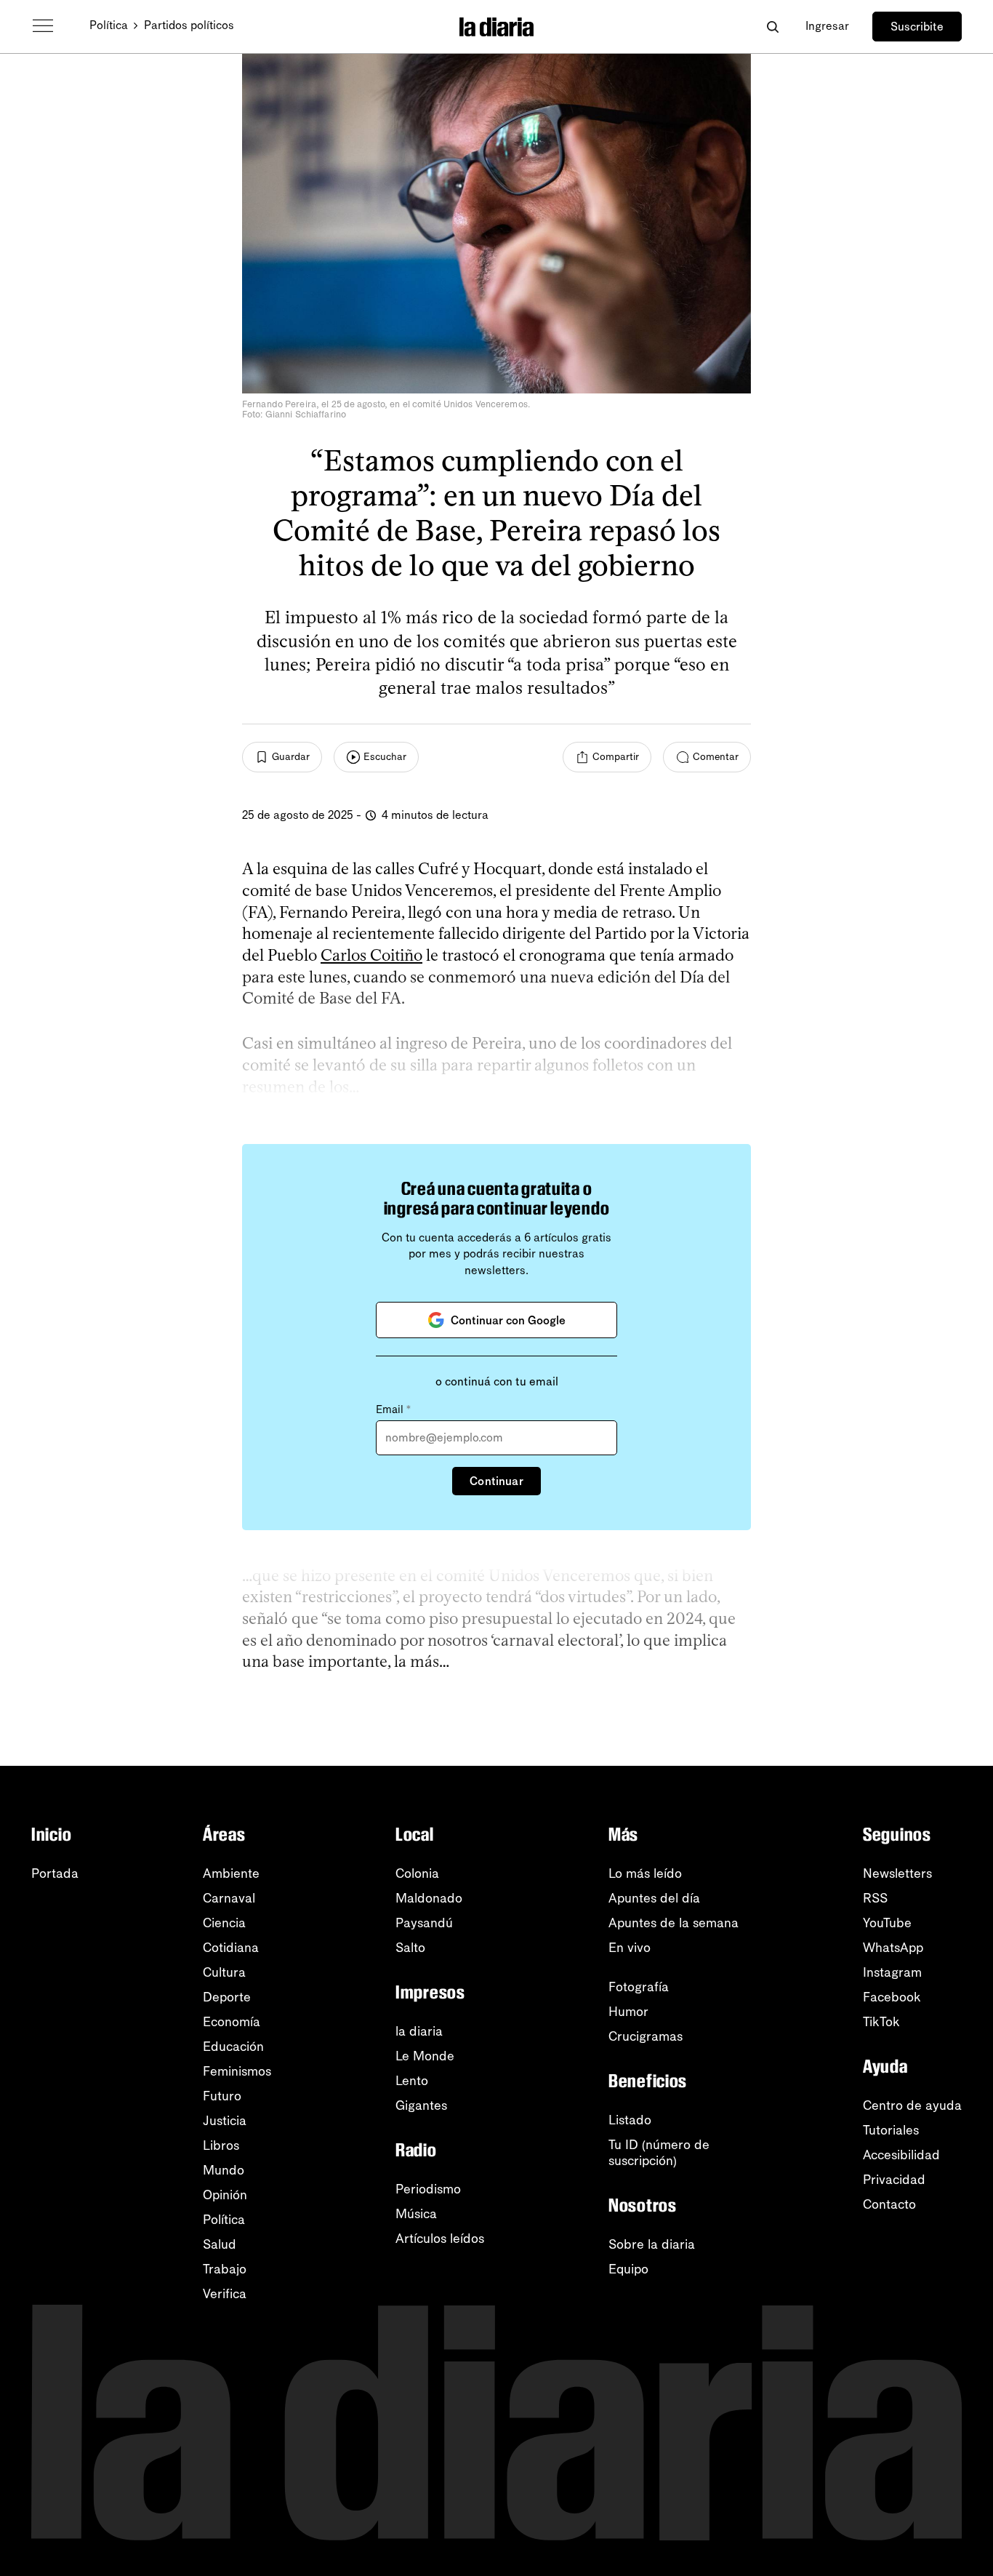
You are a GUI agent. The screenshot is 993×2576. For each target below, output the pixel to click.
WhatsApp (893, 1948)
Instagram (892, 1972)
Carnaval (229, 1898)
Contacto (889, 2204)
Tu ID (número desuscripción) (659, 2153)
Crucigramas (646, 2036)
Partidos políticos (189, 25)
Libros (221, 2145)
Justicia (225, 2121)
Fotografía (639, 1987)
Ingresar (827, 26)
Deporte (227, 1997)
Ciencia (224, 1923)
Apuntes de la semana (674, 1923)
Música (416, 2214)
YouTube (887, 1923)
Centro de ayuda (912, 2105)
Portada (55, 1873)
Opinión (225, 2195)
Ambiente (231, 1873)
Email (393, 1409)
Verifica (225, 2294)
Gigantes (421, 2105)
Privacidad (894, 2180)
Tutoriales (891, 2130)
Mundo (224, 2170)
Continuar (496, 1481)
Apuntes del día (654, 1898)
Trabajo (225, 2269)
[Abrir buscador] (772, 27)
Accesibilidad (901, 2155)
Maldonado (429, 1898)
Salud (220, 2244)
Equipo (628, 2269)
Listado (630, 2120)
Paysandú (424, 1923)
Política (109, 25)
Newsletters (897, 1873)
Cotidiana (231, 1948)
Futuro (222, 2096)
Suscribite (917, 27)
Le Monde (425, 2056)
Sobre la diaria (652, 2244)
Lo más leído (645, 1873)
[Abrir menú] (43, 26)
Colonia (417, 1873)
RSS (875, 1898)
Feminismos (237, 2071)
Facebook (892, 1997)
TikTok (881, 2022)
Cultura (224, 1972)
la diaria (419, 2031)
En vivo (630, 1948)
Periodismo (428, 2189)
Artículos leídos (440, 2239)
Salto (410, 1948)
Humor (628, 2012)
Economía (232, 2022)
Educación (233, 2047)
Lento (412, 2081)
